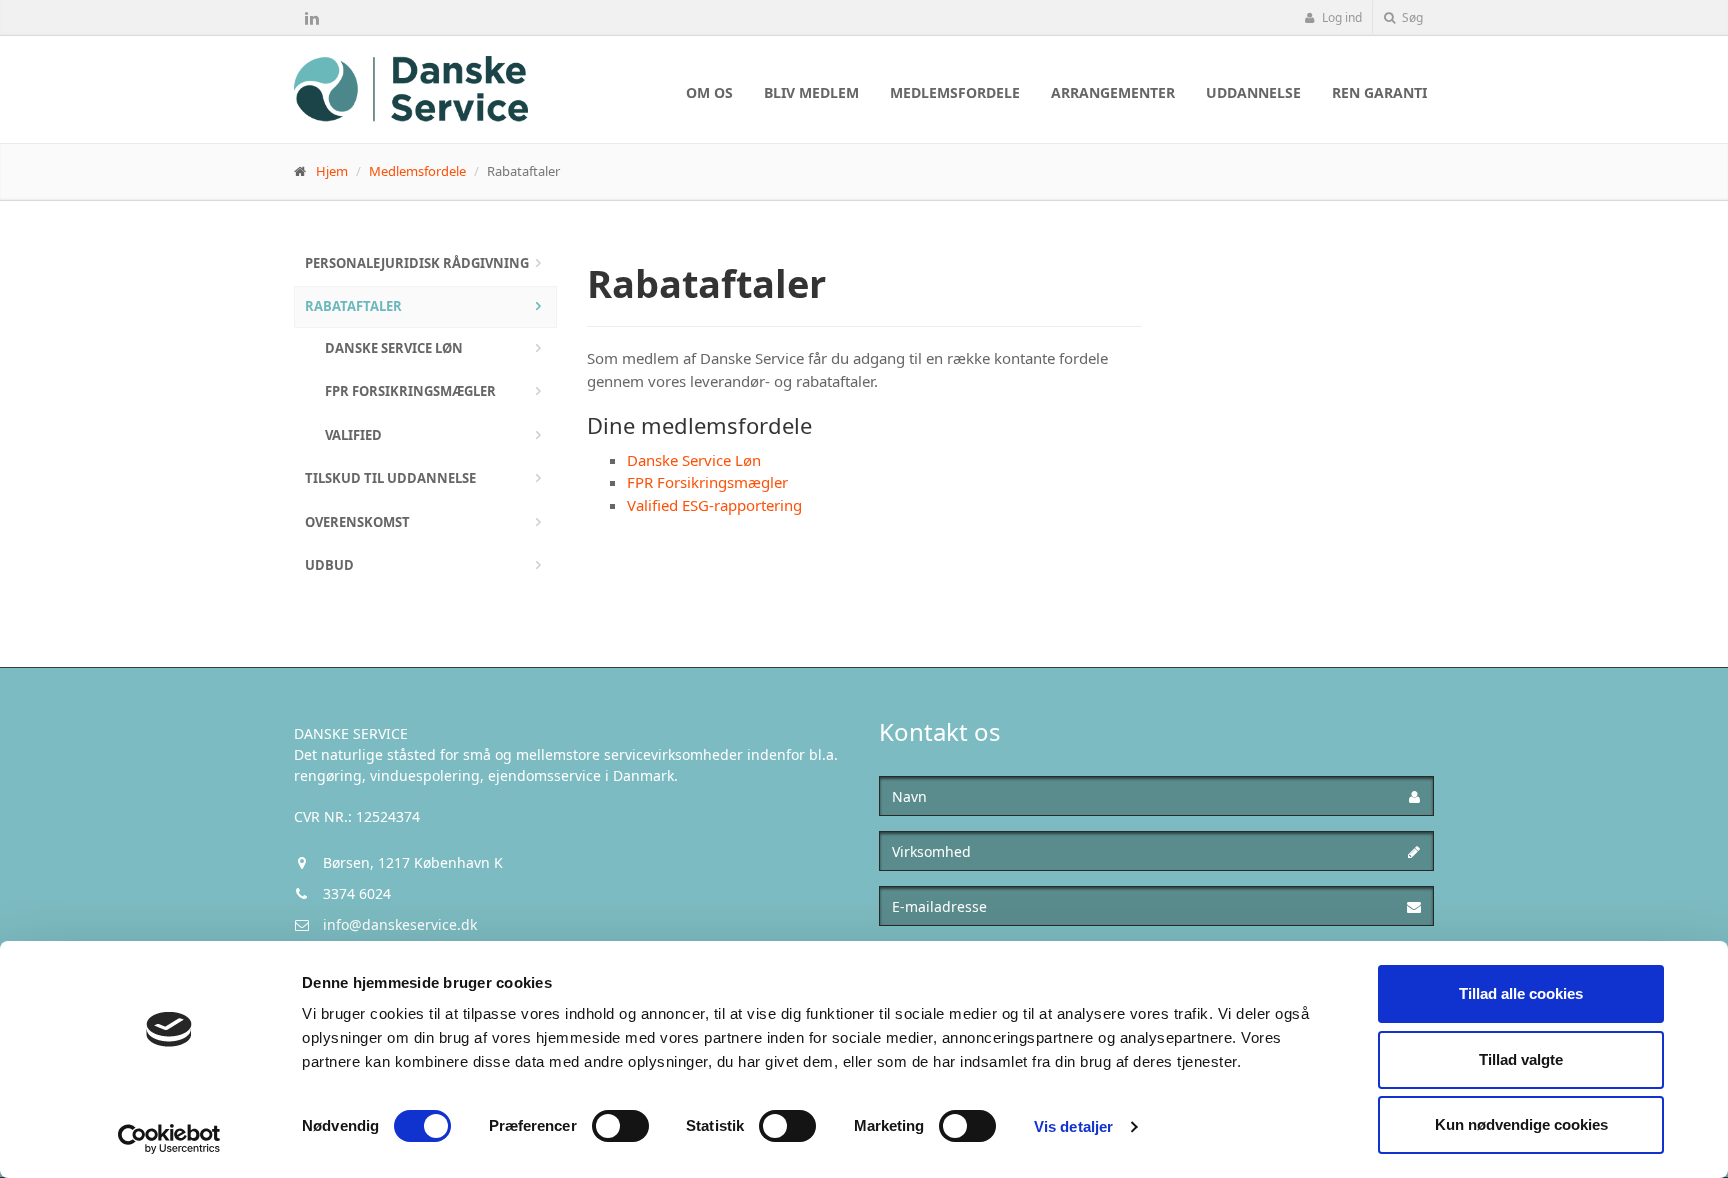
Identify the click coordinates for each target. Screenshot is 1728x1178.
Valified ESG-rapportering (714, 505)
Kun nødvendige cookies (1521, 1124)
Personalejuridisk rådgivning (417, 263)
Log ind (1340, 17)
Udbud (329, 565)
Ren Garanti (1379, 92)
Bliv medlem (811, 92)
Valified (353, 435)
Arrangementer (1113, 92)
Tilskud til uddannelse (390, 478)
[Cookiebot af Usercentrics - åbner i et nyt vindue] (169, 1139)
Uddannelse (1253, 92)
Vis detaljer (1073, 1126)
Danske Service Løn (394, 348)
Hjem (332, 171)
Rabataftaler (353, 306)
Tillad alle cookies (1521, 993)
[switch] (620, 1126)
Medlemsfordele (955, 92)
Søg (1411, 17)
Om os (709, 92)
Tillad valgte (1521, 1059)
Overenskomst (357, 522)
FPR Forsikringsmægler (410, 391)
